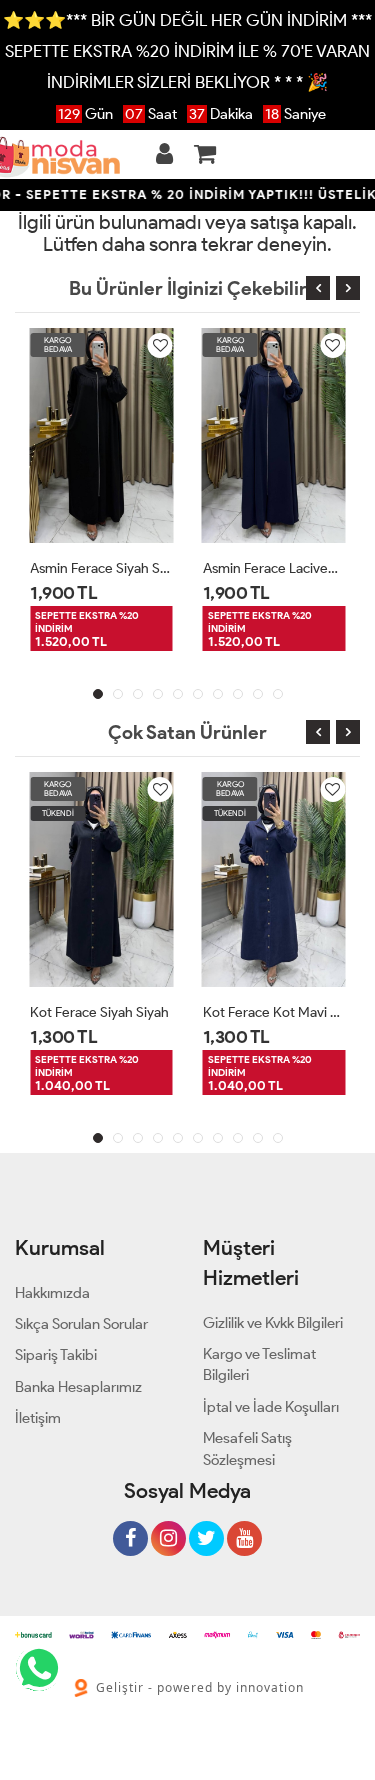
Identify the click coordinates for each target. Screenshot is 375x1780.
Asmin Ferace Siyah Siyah (101, 568)
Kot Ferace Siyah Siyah (99, 1012)
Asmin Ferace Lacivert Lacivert (274, 568)
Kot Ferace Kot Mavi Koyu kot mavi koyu (274, 1012)
